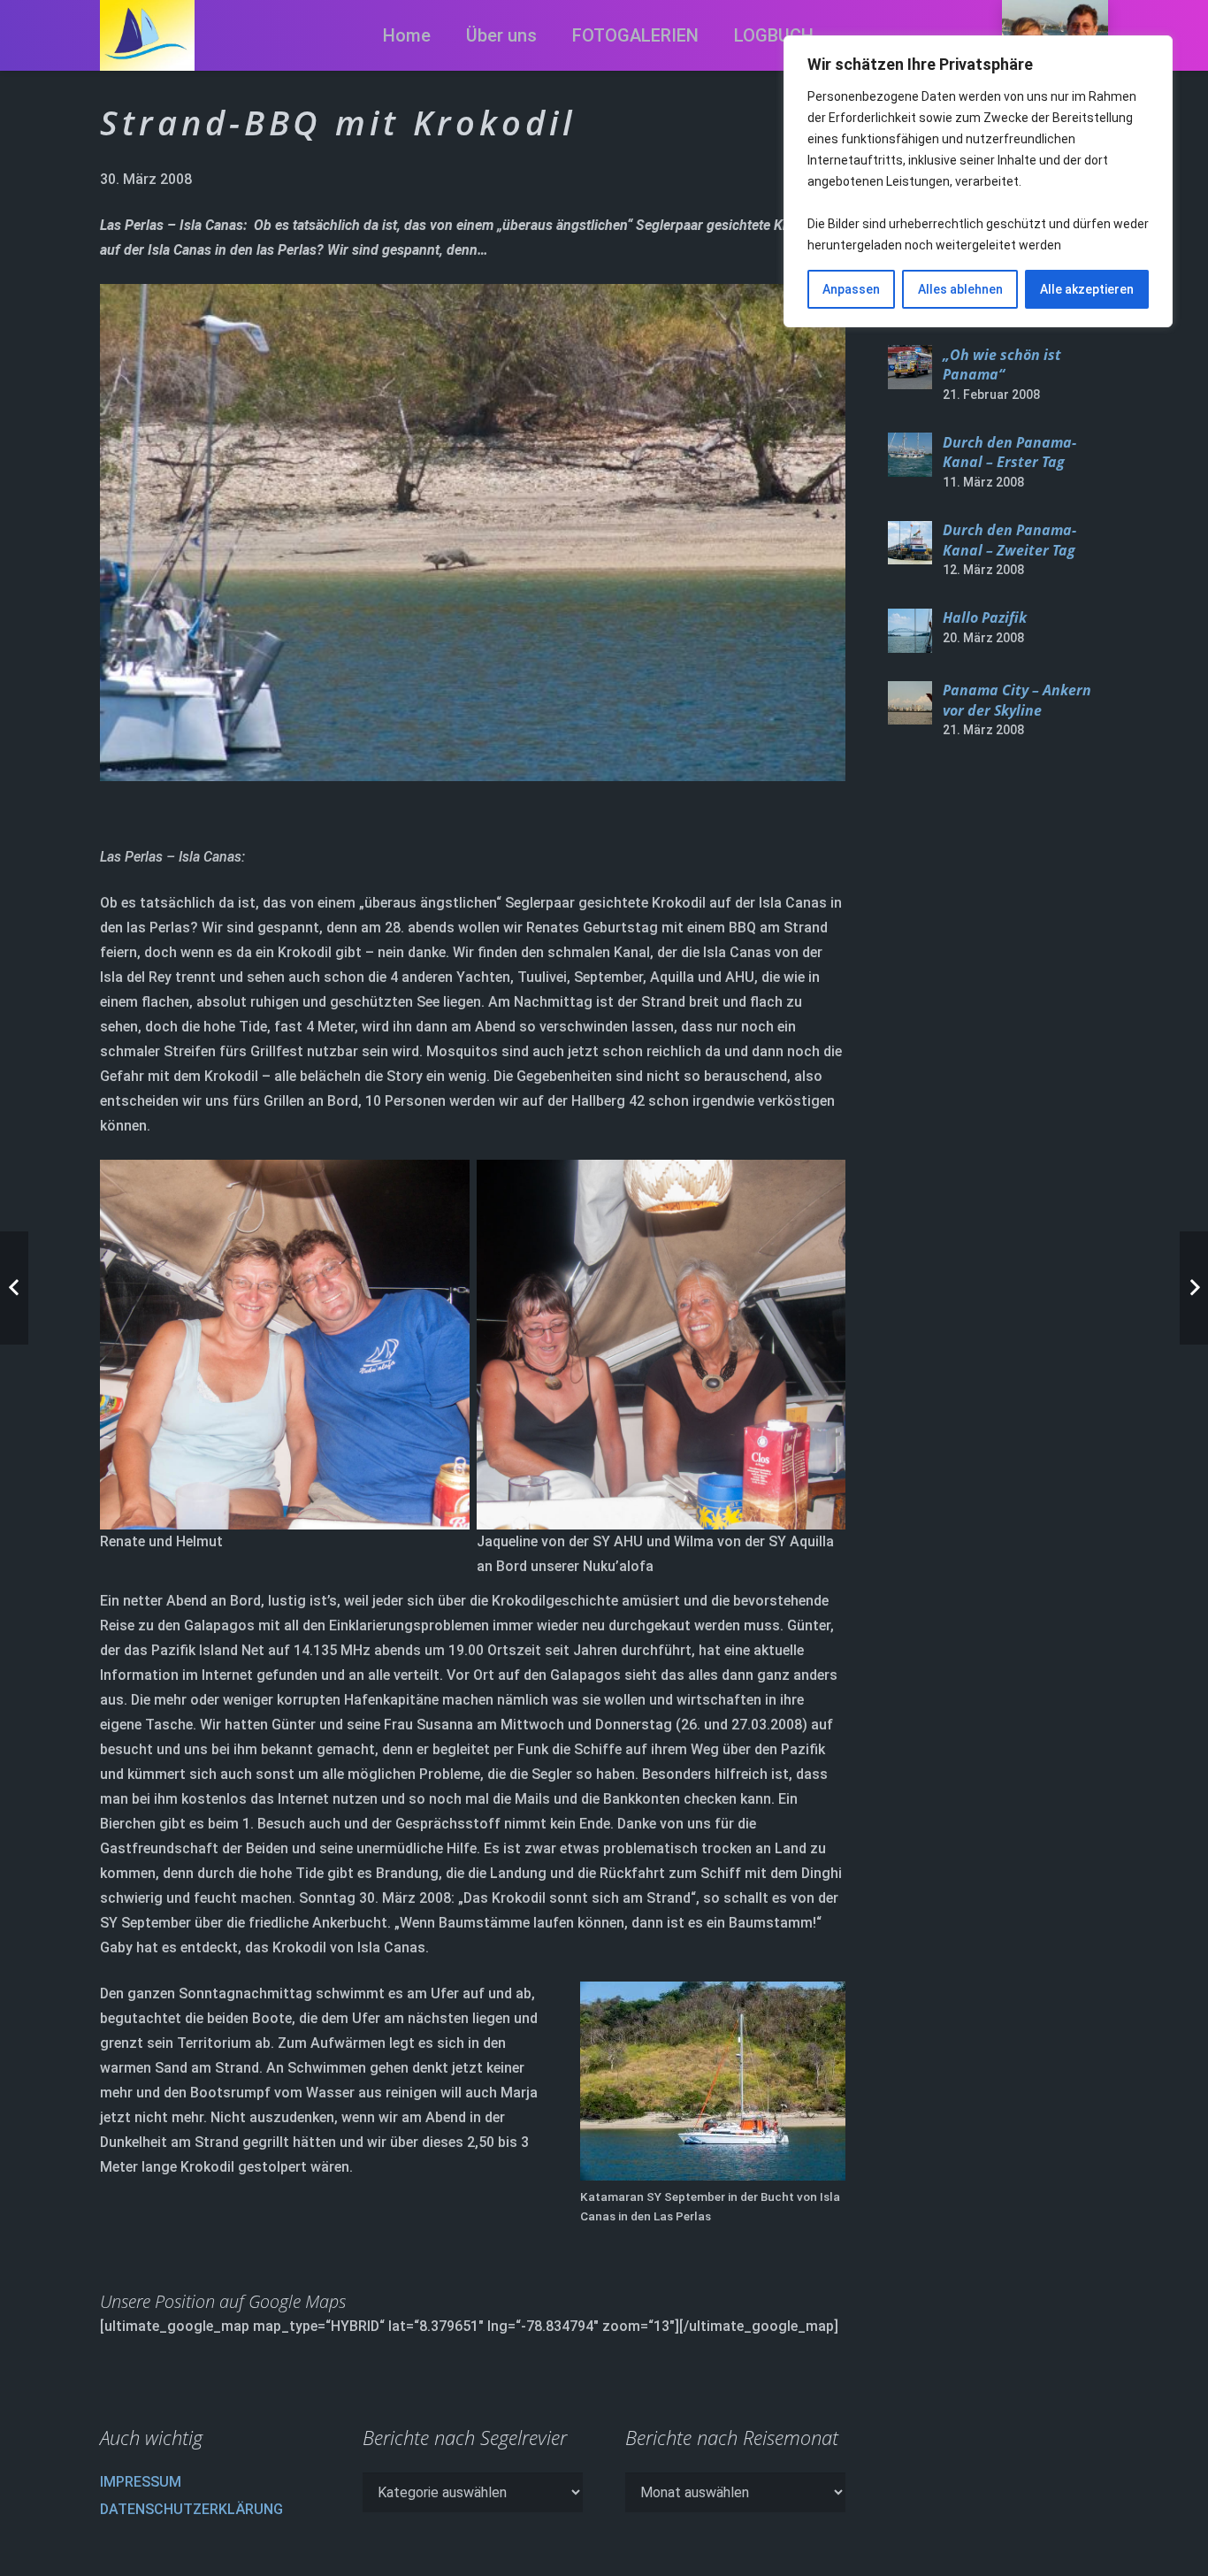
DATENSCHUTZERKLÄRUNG (191, 2509)
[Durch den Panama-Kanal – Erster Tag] (910, 455)
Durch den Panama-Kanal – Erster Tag (1009, 452)
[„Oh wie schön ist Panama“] (910, 367)
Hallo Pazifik (985, 618)
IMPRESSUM (141, 2482)
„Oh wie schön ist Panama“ (1002, 364)
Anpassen (851, 289)
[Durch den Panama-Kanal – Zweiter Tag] (910, 543)
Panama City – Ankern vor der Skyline (1017, 701)
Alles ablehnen (960, 289)
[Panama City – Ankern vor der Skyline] (910, 703)
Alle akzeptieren (1087, 289)
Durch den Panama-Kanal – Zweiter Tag (1009, 540)
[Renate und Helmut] (285, 1374)
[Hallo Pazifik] (910, 631)
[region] (978, 181)
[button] (715, 35)
